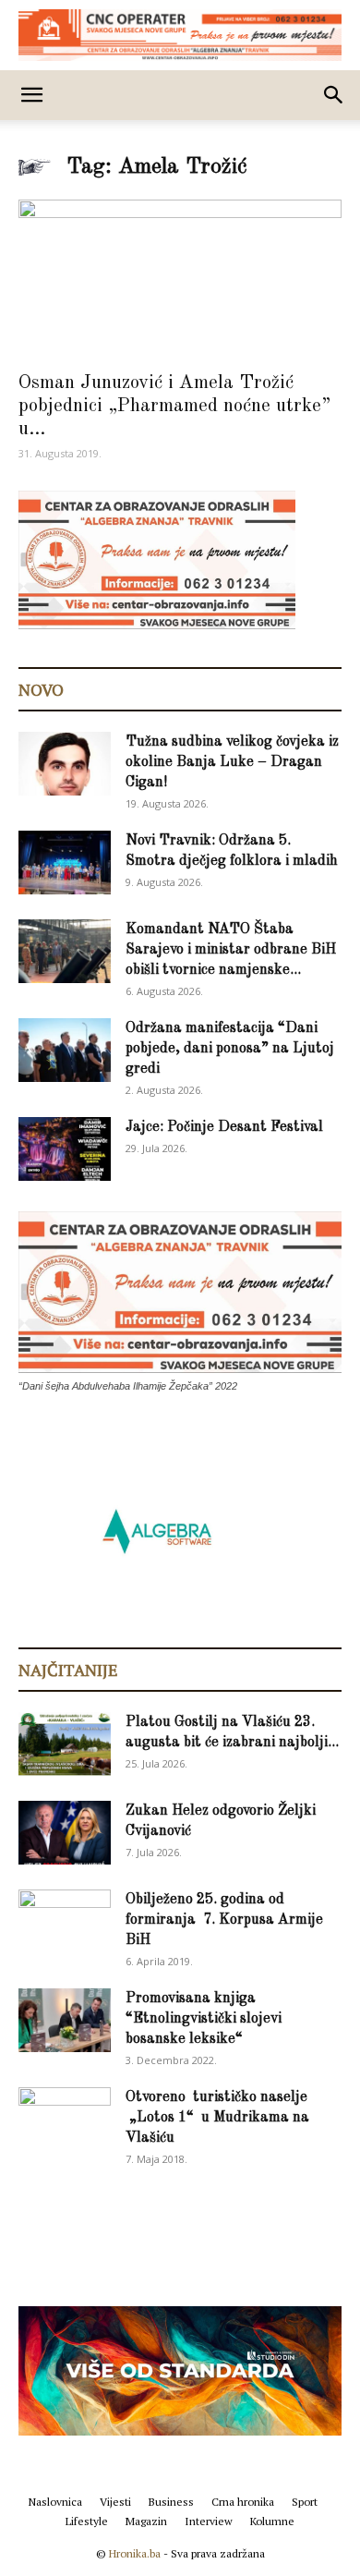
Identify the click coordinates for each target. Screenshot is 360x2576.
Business (171, 2502)
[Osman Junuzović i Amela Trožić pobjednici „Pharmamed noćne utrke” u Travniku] (180, 279)
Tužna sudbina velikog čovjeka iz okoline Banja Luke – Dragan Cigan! (232, 762)
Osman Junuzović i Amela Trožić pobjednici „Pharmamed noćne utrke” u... (174, 406)
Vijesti (115, 2502)
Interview (209, 2521)
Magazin (146, 2521)
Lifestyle (87, 2521)
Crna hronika (243, 2502)
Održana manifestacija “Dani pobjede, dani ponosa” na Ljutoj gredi (230, 1049)
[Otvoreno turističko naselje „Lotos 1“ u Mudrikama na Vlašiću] (65, 2118)
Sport (305, 2502)
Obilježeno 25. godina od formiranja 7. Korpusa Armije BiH (224, 1920)
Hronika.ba (135, 2553)
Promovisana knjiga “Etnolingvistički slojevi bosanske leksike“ (204, 2019)
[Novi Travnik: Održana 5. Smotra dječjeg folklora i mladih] (65, 863)
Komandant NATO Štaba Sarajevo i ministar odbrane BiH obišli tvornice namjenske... (231, 950)
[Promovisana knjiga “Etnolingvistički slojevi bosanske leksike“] (65, 2020)
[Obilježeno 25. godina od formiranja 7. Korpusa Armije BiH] (65, 1922)
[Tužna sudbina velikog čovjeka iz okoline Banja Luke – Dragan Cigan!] (65, 764)
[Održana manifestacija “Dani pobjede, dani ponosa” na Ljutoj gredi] (65, 1050)
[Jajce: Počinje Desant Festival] (65, 1149)
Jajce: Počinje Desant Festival (224, 1127)
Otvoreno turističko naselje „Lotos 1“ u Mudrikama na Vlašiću (217, 2118)
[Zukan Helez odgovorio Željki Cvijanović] (65, 1833)
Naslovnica (55, 2502)
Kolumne (272, 2521)
